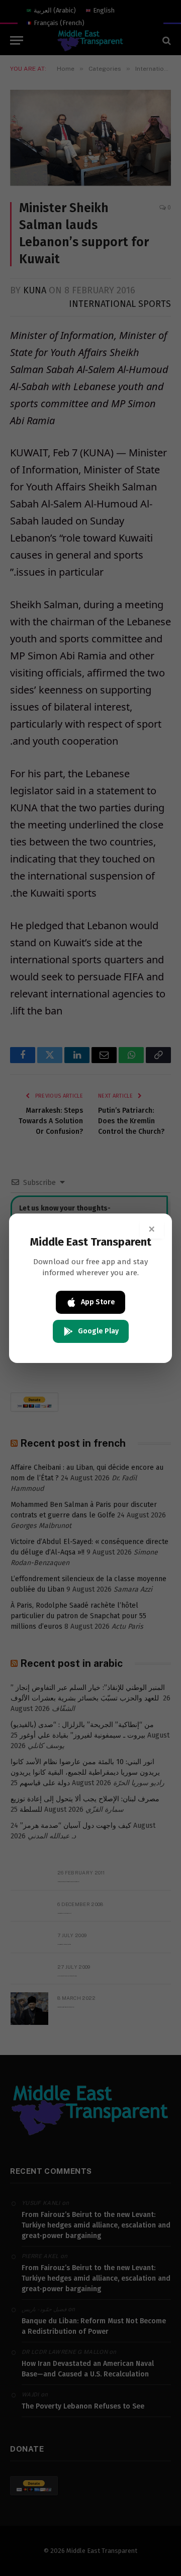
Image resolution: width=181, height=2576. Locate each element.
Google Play (98, 1331)
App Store (98, 1302)
